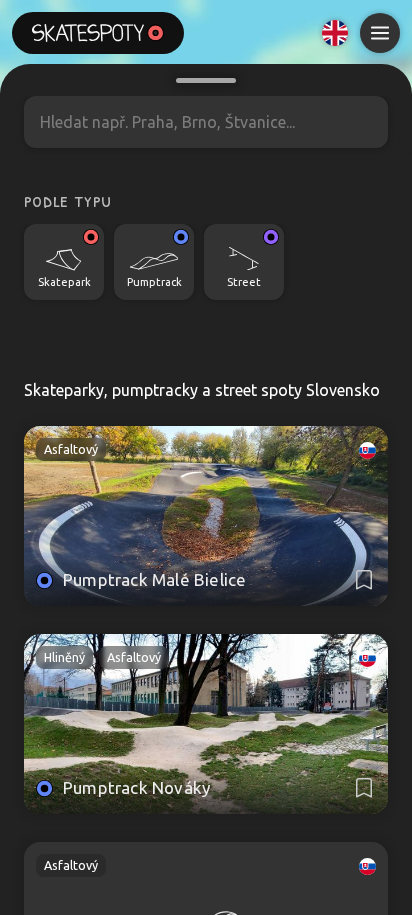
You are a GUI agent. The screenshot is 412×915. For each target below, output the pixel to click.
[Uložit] (364, 580)
